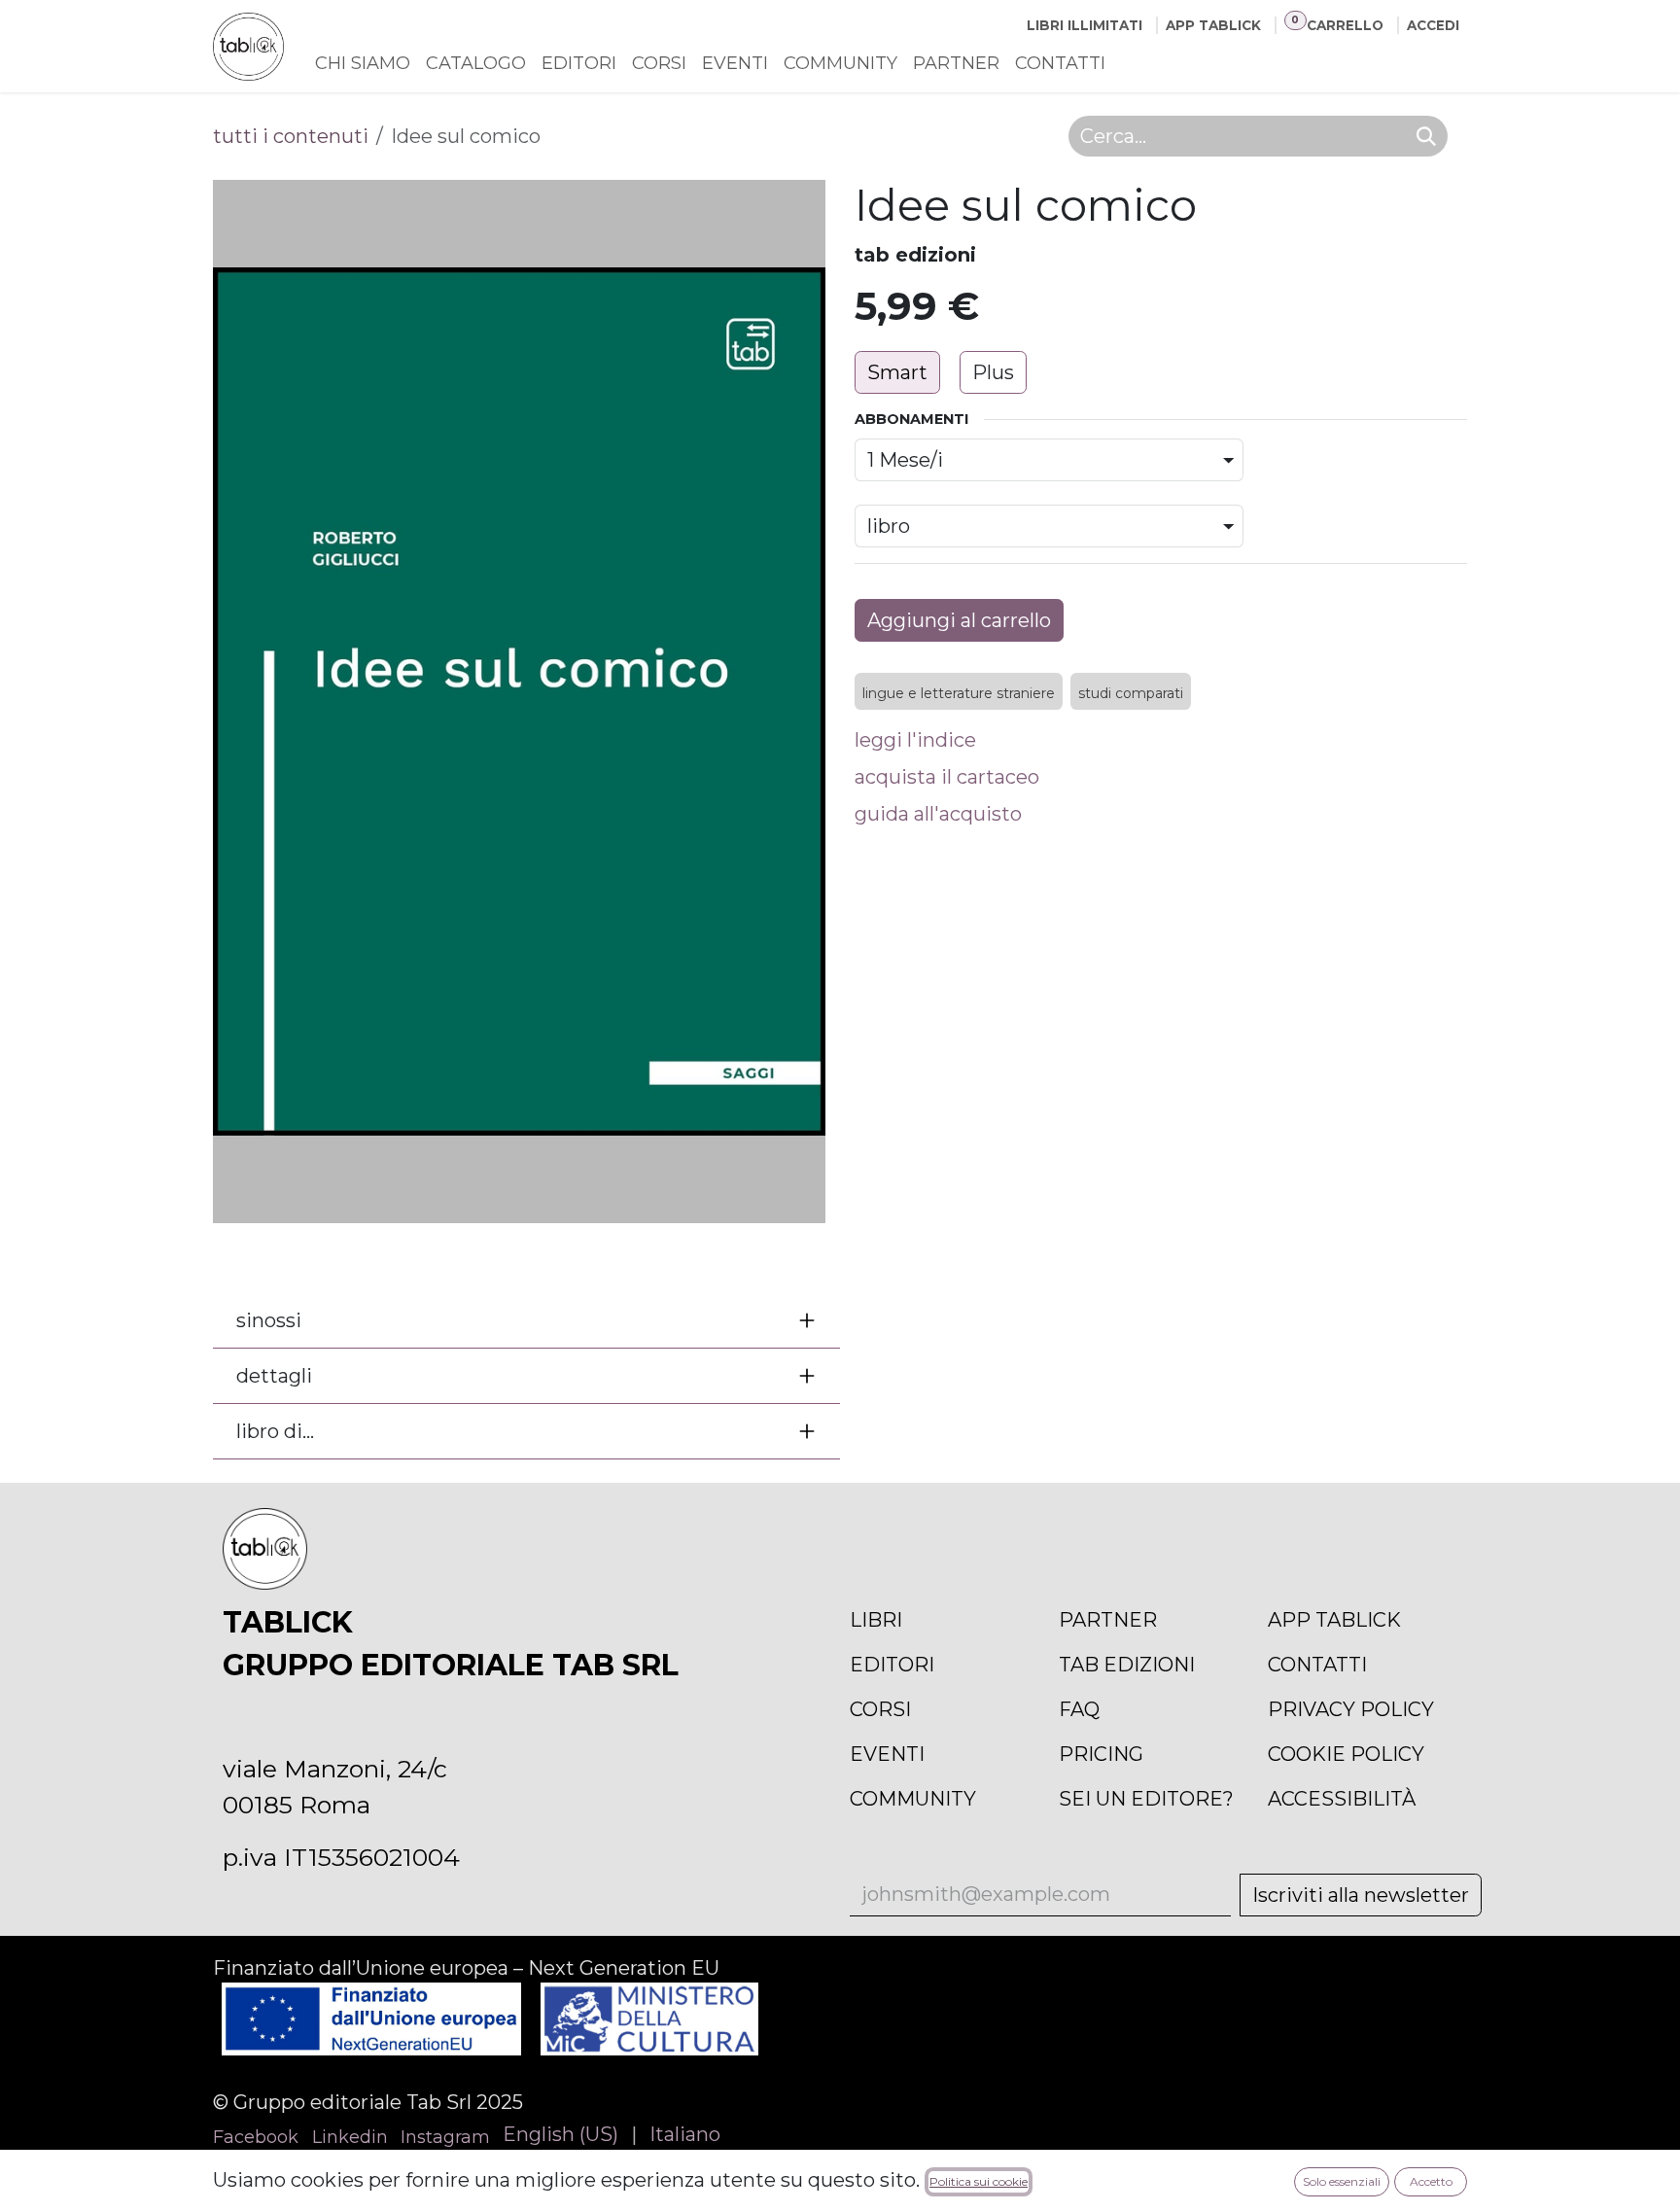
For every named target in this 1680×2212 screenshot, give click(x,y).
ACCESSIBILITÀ (1342, 1799)
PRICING (1101, 1754)
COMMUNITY (913, 1799)
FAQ (1079, 1709)
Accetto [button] (1431, 2181)
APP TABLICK (1334, 1620)
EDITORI (892, 1665)
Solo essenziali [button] (1342, 2181)
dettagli (274, 1376)
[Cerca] (1426, 136)
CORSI (880, 1709)
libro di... (275, 1431)
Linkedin (350, 2137)
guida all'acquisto (938, 814)
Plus (993, 372)
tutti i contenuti (291, 136)
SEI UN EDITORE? (1146, 1799)
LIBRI (876, 1620)
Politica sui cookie (979, 2181)
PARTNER (1108, 1620)
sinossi (269, 1320)
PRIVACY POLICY (1351, 1709)
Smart (897, 372)
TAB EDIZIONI (1127, 1665)
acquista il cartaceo (947, 777)
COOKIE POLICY (1346, 1754)
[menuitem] (363, 64)
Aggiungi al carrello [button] (959, 620)
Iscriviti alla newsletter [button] (1361, 1895)
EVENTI (887, 1754)
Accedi (1433, 25)
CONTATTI (1317, 1665)
